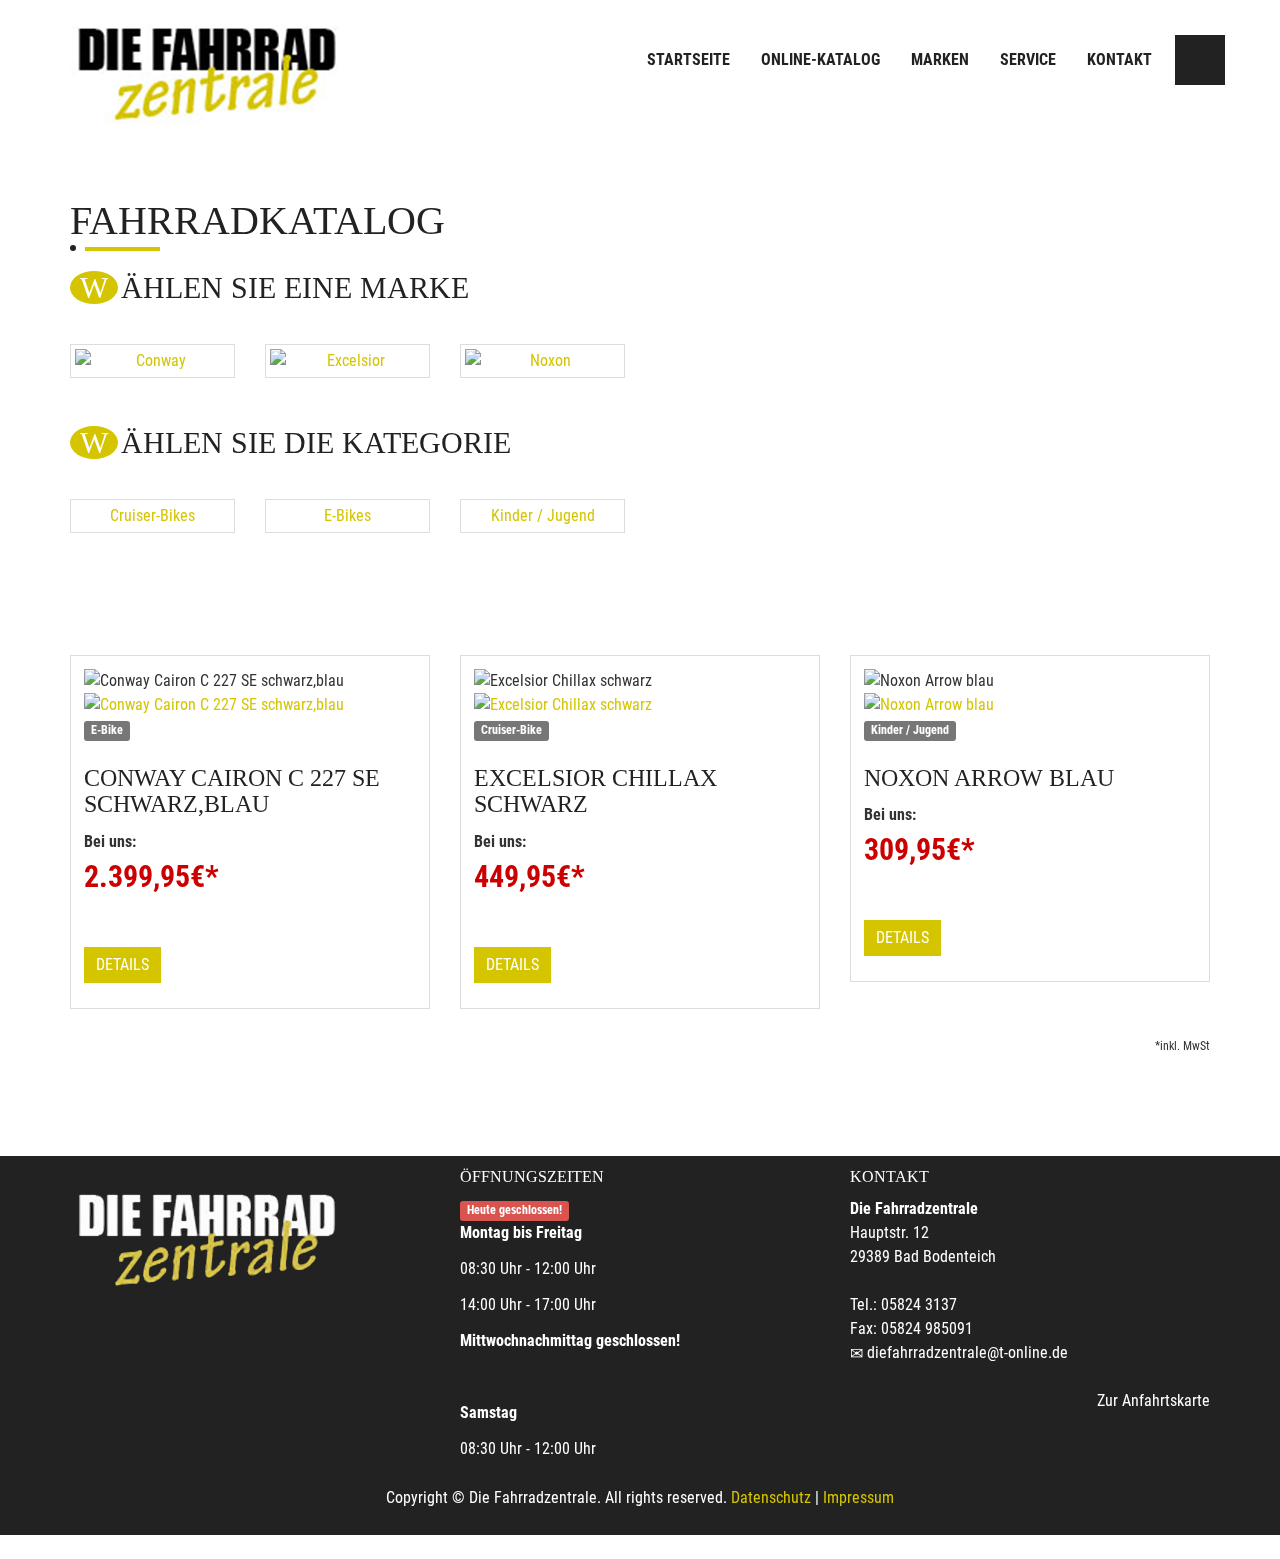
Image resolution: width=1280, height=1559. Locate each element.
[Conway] (152, 361)
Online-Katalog (820, 59)
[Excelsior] (347, 361)
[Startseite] (205, 62)
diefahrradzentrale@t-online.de (967, 1352)
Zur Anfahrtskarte (1153, 1400)
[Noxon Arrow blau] (1030, 705)
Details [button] (122, 964)
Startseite (688, 59)
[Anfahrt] (1200, 60)
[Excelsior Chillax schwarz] (640, 705)
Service (1028, 59)
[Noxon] (542, 361)
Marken (940, 59)
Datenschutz (771, 1497)
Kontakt (1119, 59)
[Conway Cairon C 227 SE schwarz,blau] (250, 705)
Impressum (858, 1497)
